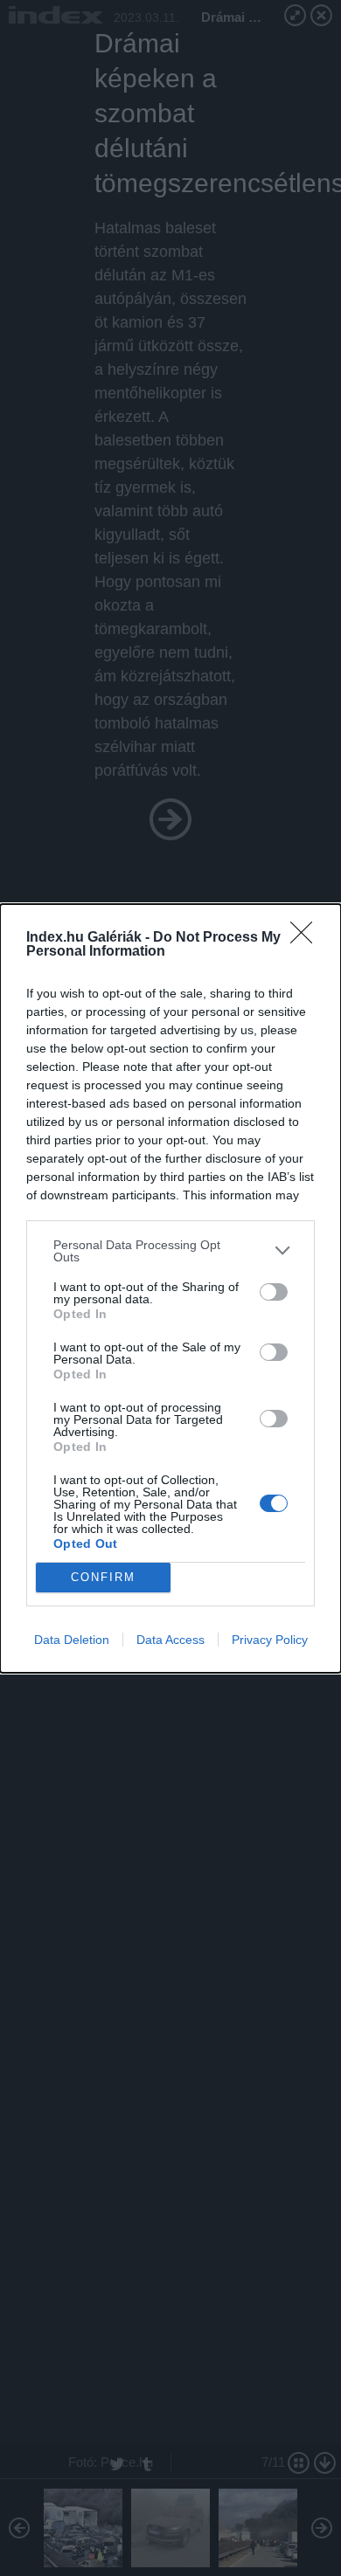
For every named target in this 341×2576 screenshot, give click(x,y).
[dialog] (170, 1288)
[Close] (307, 938)
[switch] (274, 1292)
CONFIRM (103, 1577)
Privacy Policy (270, 1640)
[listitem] (170, 1251)
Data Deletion (72, 1640)
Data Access (170, 1640)
